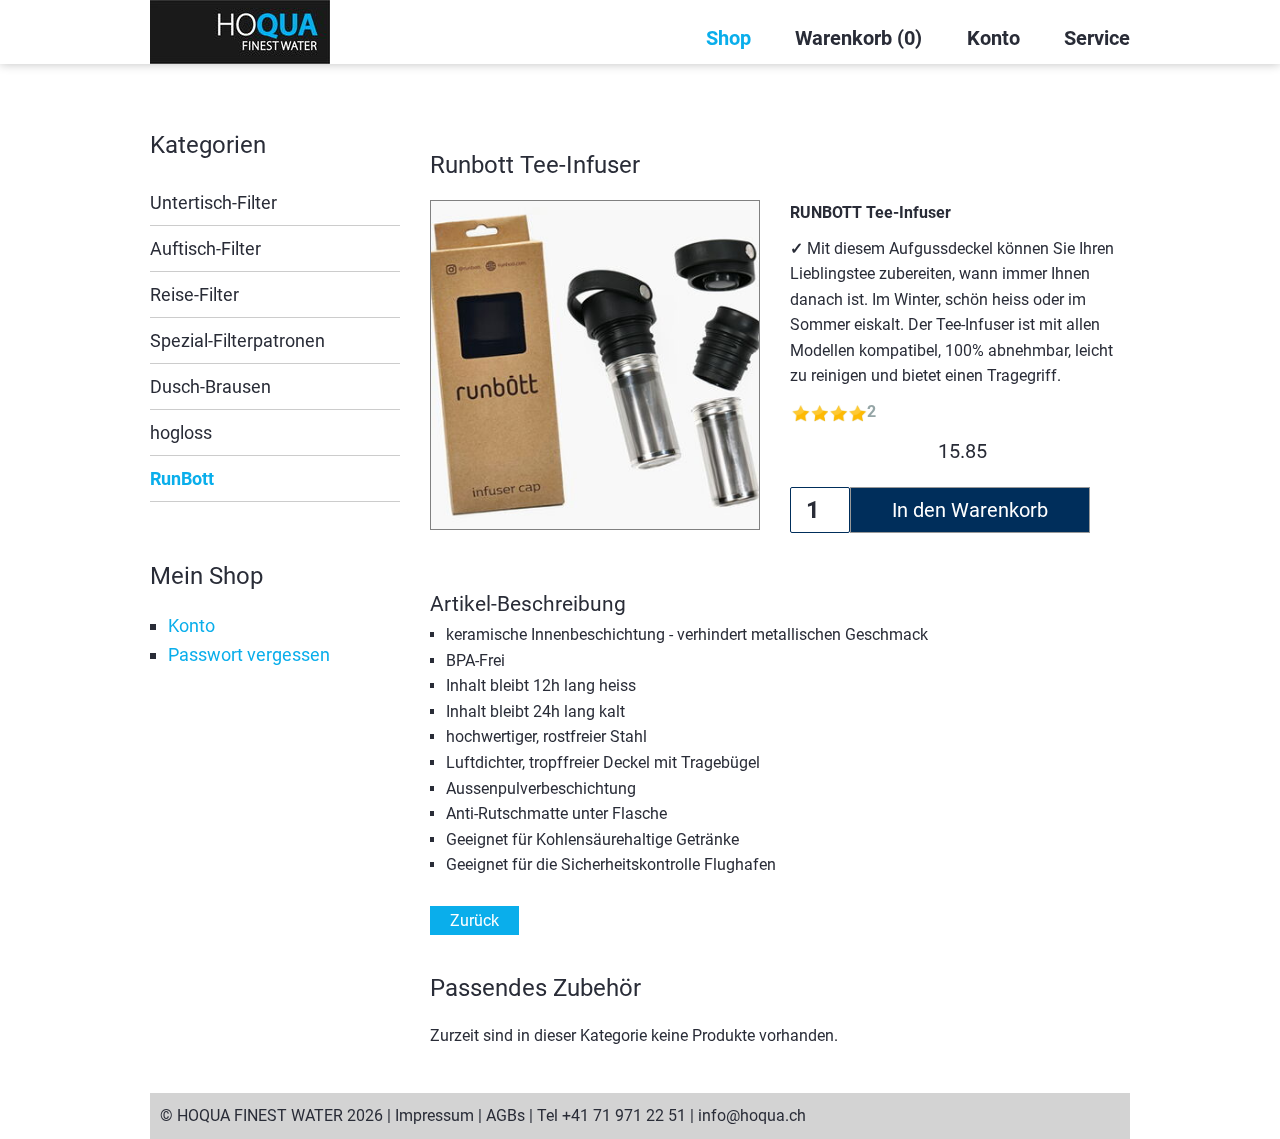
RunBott (182, 478)
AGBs (505, 1115)
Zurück (474, 920)
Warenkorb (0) (858, 38)
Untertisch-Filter (213, 202)
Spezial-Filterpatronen (237, 340)
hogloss (181, 432)
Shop (728, 38)
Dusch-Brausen (210, 386)
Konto (993, 38)
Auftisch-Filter (205, 248)
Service (1097, 38)
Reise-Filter (194, 294)
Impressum (434, 1115)
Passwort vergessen (249, 654)
